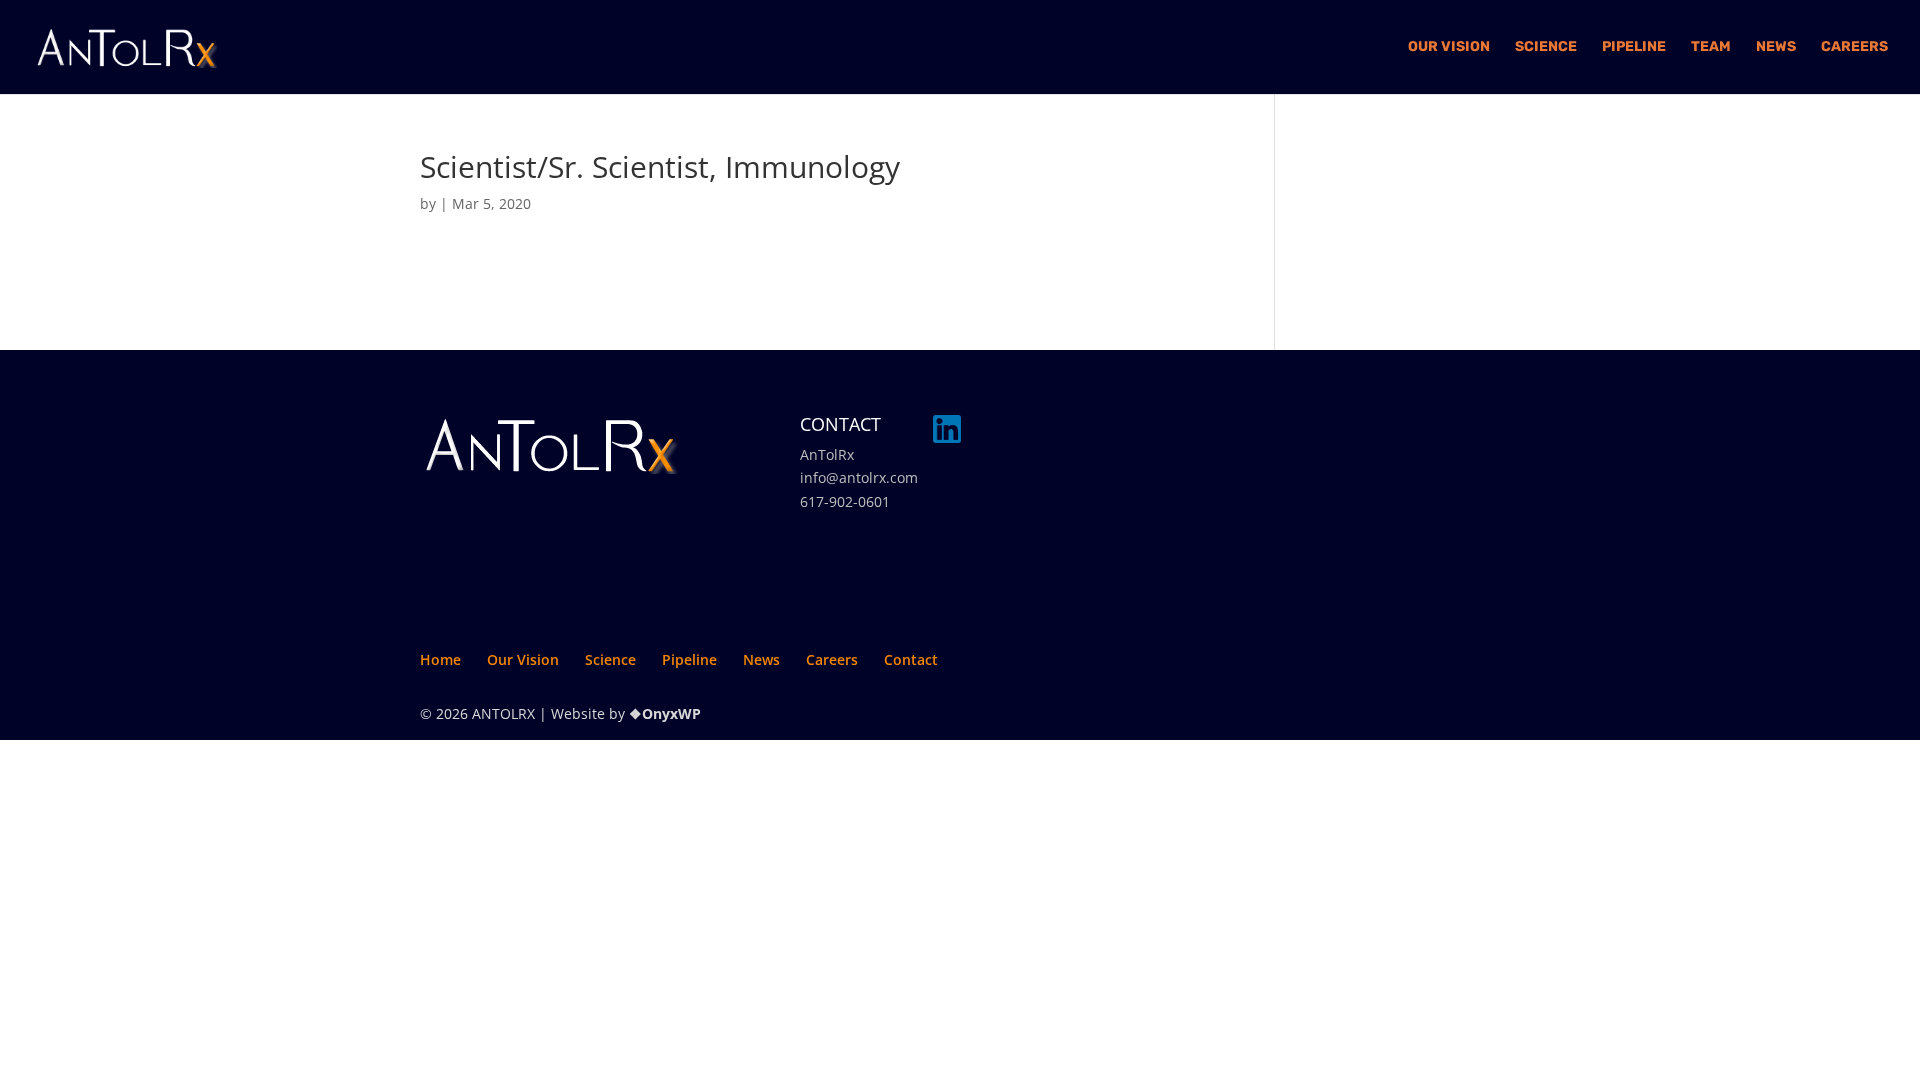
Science (1546, 47)
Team (1711, 47)
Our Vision (1449, 47)
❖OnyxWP (665, 713)
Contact (911, 659)
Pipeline (1634, 47)
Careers (1854, 47)
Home (440, 659)
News (1776, 47)
